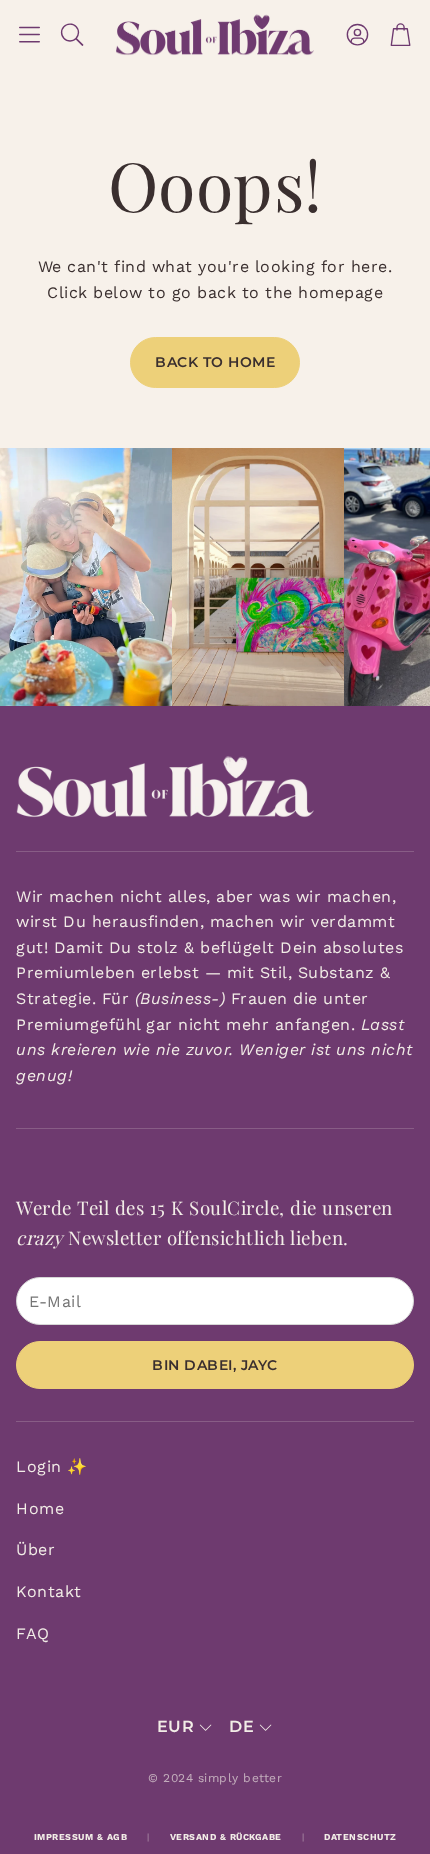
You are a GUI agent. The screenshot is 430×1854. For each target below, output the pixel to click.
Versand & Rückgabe (226, 1837)
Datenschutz (360, 1837)
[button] (29, 35)
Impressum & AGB (81, 1837)
